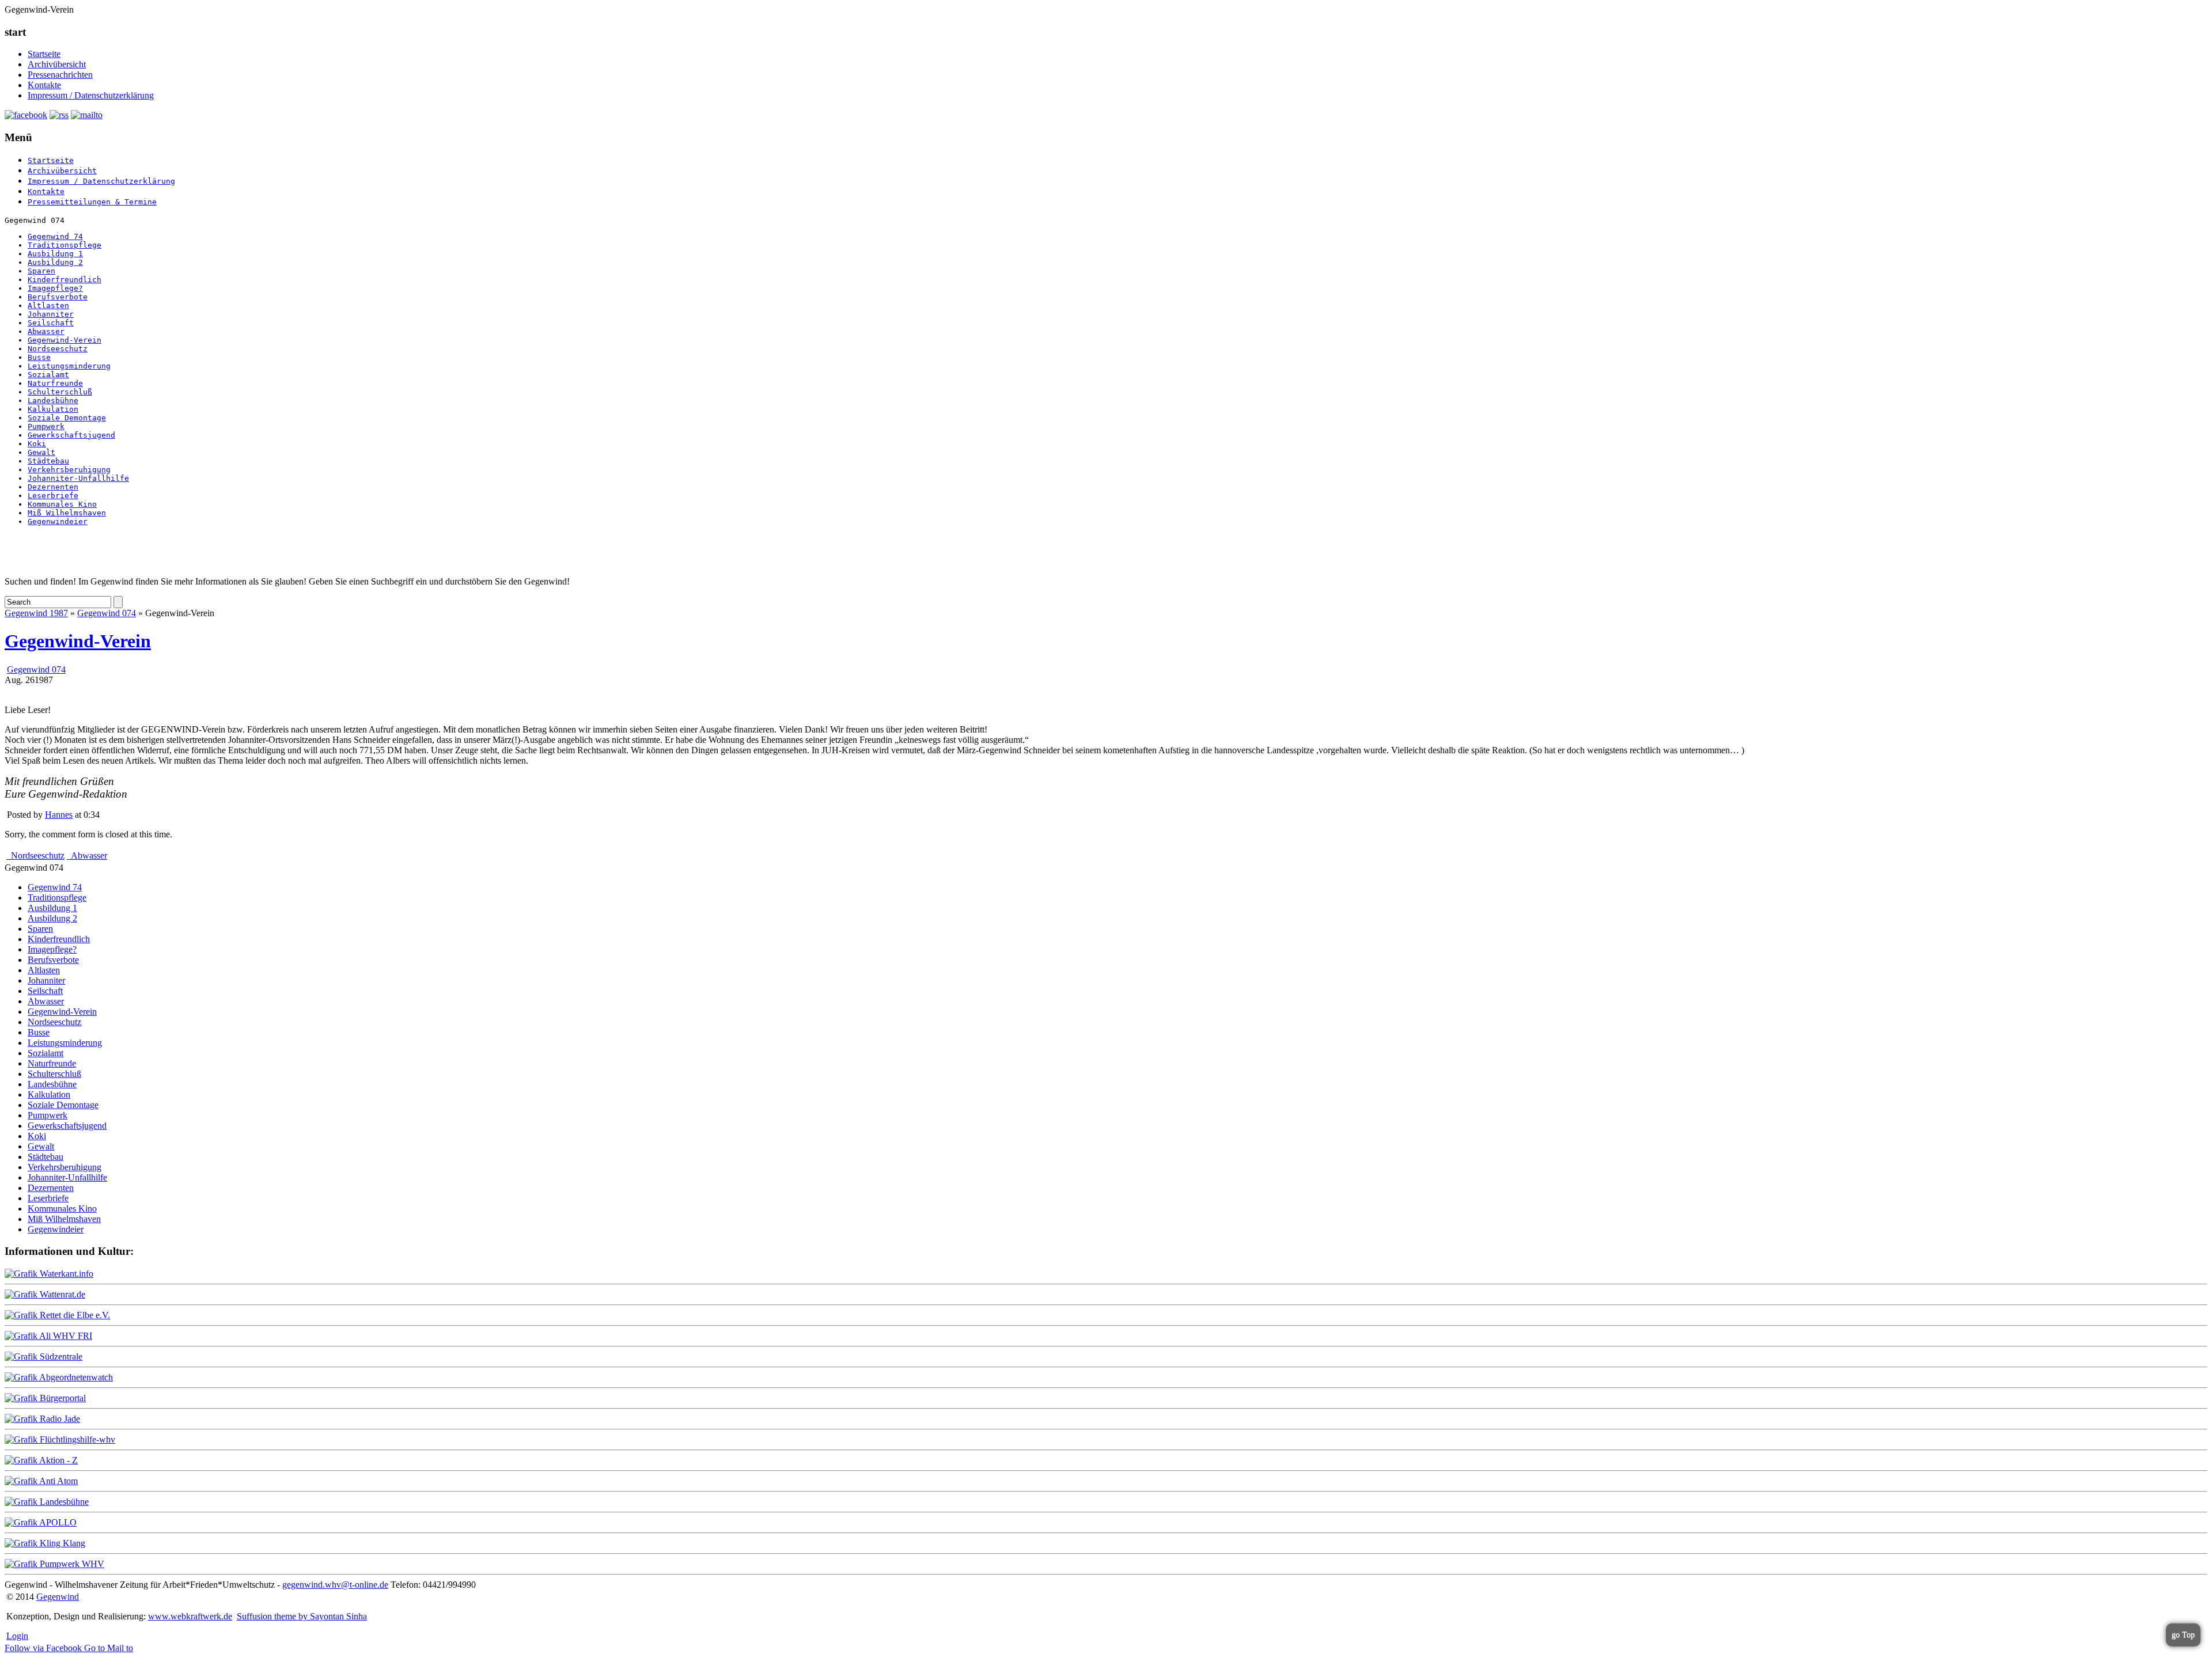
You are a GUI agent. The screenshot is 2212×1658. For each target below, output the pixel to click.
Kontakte (44, 85)
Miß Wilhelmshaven (67, 513)
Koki (37, 444)
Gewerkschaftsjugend (71, 435)
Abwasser (46, 331)
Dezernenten (53, 487)
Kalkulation (53, 409)
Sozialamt (48, 375)
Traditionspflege (65, 245)
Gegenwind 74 (55, 236)
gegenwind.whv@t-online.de (335, 1585)
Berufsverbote (58, 297)
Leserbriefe (53, 496)
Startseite (44, 54)
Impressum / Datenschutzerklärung (91, 95)
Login (17, 1636)
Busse (39, 357)
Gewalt (41, 452)
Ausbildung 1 (55, 254)
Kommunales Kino (62, 504)
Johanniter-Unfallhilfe (78, 478)
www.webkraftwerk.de (190, 1616)
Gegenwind (58, 1597)
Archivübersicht (57, 64)
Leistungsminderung (69, 366)
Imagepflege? (55, 288)
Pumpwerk (46, 426)
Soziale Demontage (67, 418)
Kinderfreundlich (65, 280)
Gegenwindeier (58, 521)
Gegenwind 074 (107, 613)
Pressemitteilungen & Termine (92, 202)
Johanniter (51, 314)
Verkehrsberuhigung (69, 470)
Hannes (59, 815)
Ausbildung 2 (55, 262)
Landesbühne (53, 401)
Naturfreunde (55, 383)
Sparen (41, 271)
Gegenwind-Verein (65, 340)
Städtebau (48, 461)
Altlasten (48, 306)
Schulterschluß (60, 392)
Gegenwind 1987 (36, 613)
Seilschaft (51, 323)
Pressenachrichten (60, 75)
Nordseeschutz (58, 349)
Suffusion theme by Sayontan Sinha (302, 1616)
